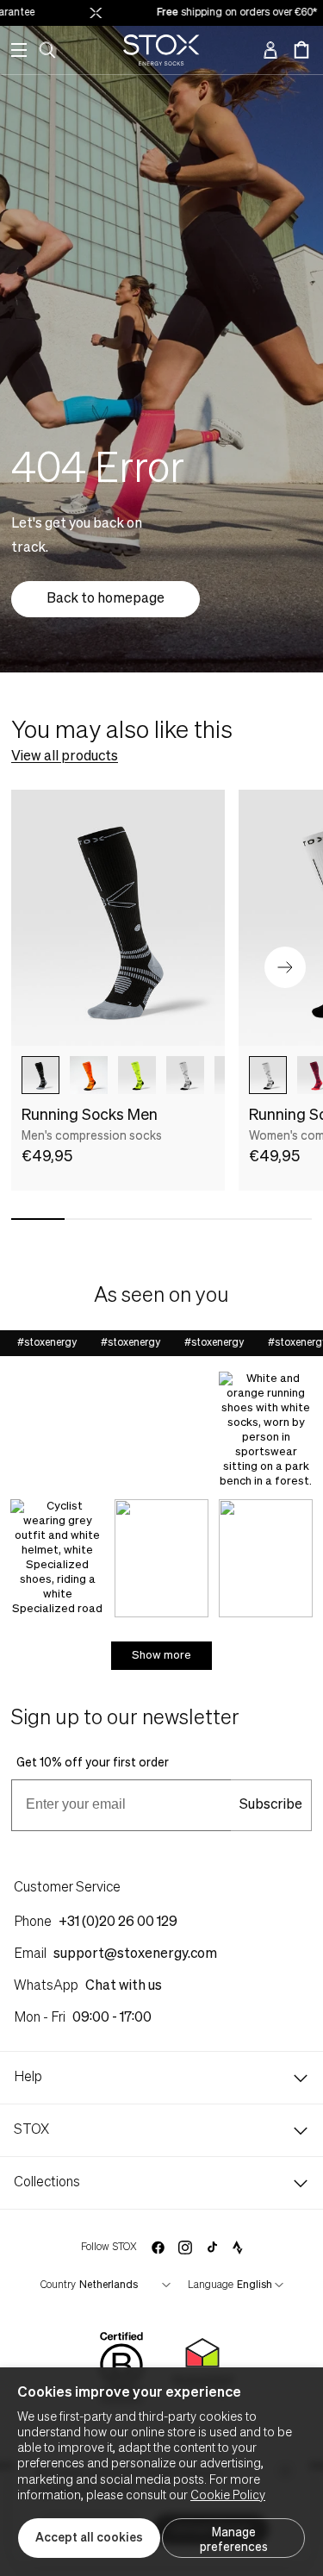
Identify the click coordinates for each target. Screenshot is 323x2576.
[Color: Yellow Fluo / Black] (137, 1075)
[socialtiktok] (212, 2247)
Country (58, 2285)
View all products (65, 757)
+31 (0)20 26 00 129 (118, 1923)
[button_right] (285, 967)
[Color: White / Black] (185, 1075)
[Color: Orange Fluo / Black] (89, 1075)
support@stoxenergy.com (135, 1954)
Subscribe (271, 1805)
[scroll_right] (221, 1075)
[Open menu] (19, 50)
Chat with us (124, 1986)
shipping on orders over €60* (229, 13)
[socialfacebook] (158, 2248)
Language (211, 2285)
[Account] (270, 50)
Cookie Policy (228, 2496)
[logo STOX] (161, 50)
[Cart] (301, 50)
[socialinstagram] (185, 2248)
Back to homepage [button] (106, 599)
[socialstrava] (238, 2248)
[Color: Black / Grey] (40, 1075)
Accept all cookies (89, 2538)
